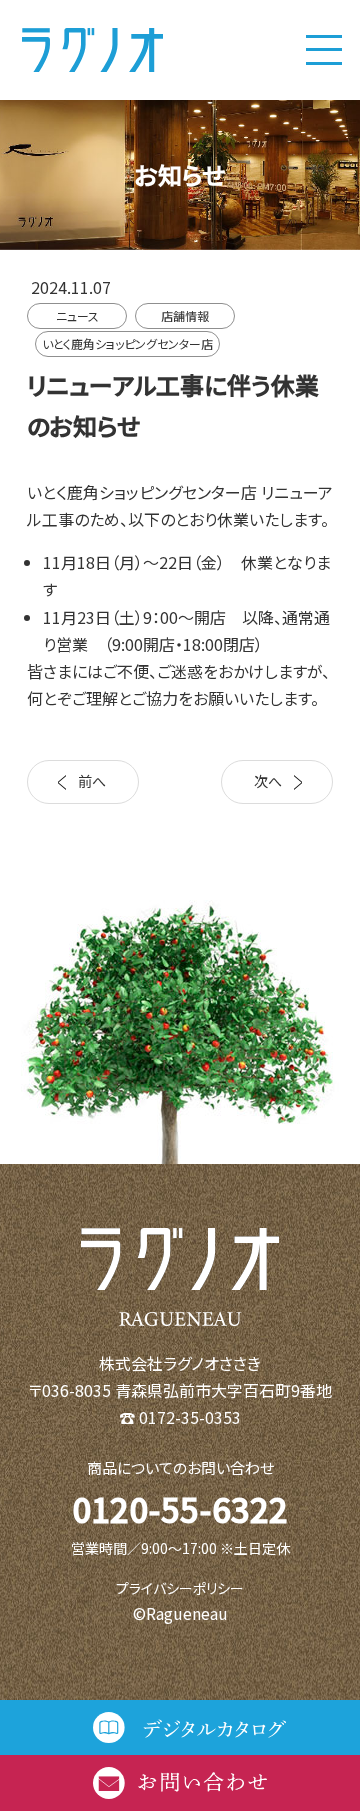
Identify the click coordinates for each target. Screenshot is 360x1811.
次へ (268, 781)
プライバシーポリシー (180, 1588)
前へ (92, 781)
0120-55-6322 (180, 1509)
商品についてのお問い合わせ (180, 1467)
